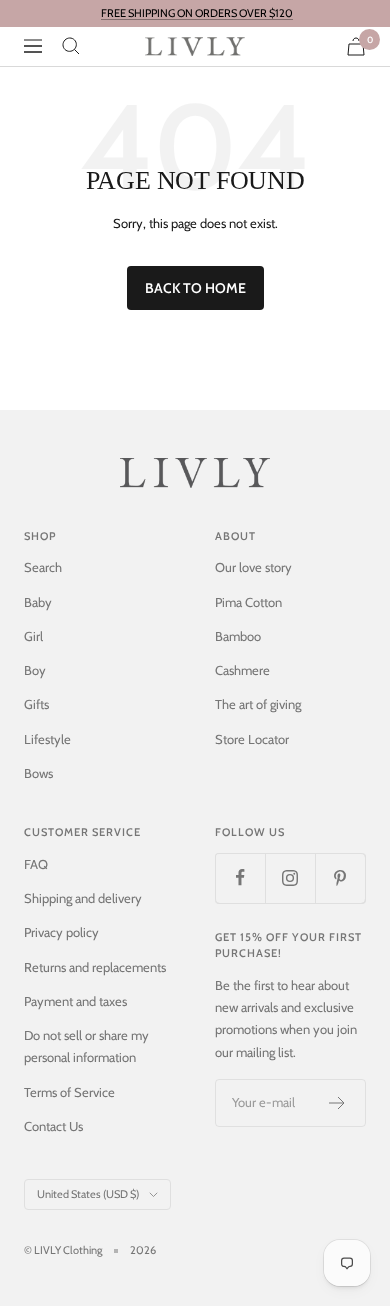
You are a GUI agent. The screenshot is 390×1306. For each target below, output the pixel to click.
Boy (35, 670)
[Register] (337, 1103)
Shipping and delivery (83, 898)
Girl (33, 636)
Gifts (36, 704)
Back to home (195, 288)
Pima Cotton (248, 602)
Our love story (253, 567)
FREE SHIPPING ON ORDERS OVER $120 (197, 13)
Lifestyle (47, 739)
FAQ (36, 864)
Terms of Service (69, 1092)
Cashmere (242, 670)
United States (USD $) (88, 1194)
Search (43, 567)
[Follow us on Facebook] (240, 878)
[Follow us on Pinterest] (340, 878)
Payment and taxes (75, 1001)
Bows (38, 773)
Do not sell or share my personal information (86, 1046)
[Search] (71, 46)
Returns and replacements (95, 967)
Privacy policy (61, 932)
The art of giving (258, 704)
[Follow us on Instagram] (290, 878)
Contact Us (53, 1126)
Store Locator (252, 739)
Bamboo (238, 636)
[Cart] (356, 46)
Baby (38, 602)
